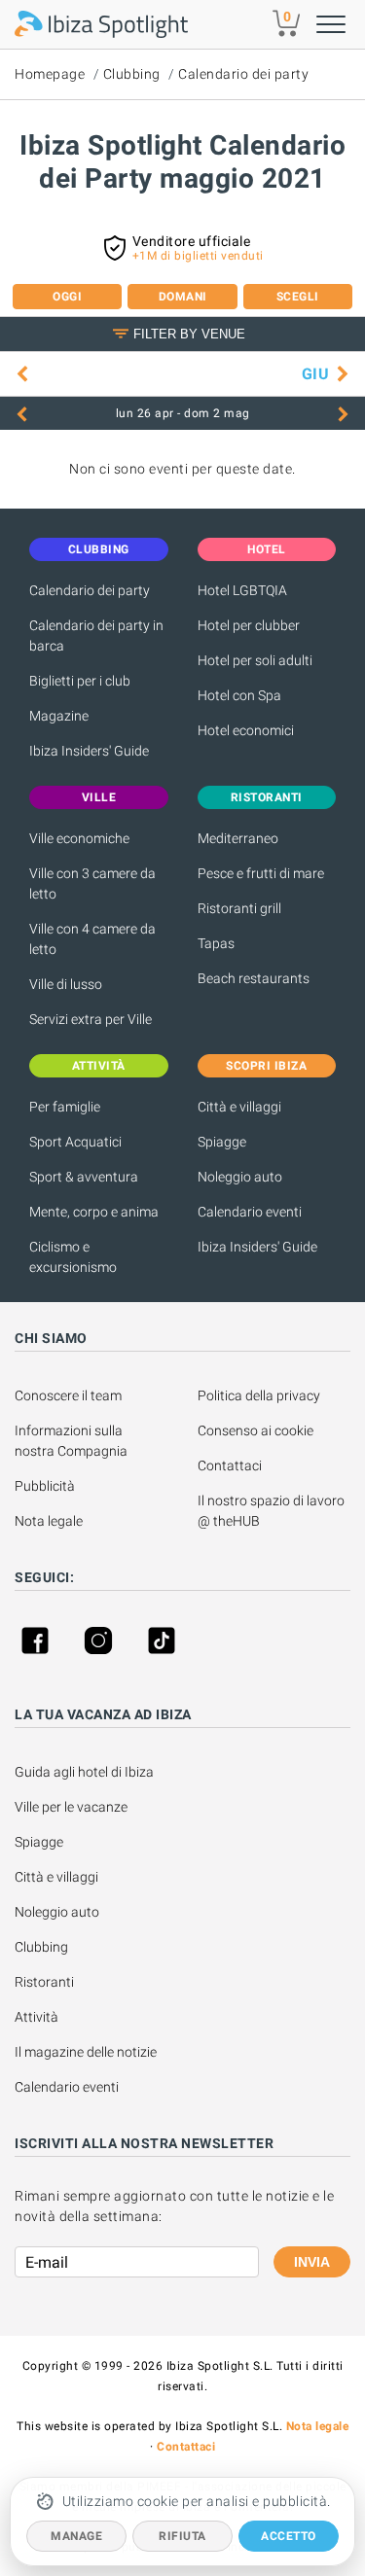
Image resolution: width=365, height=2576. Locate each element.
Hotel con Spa (239, 695)
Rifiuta (182, 2536)
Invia (312, 2262)
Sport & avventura (84, 1177)
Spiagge (222, 1142)
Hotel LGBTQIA (242, 590)
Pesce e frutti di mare (261, 873)
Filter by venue (189, 334)
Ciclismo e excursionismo (73, 1257)
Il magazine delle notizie (86, 2052)
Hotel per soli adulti (255, 660)
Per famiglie (65, 1107)
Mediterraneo (238, 838)
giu (316, 374)
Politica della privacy (259, 1395)
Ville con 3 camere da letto (92, 883)
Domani (183, 297)
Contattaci (230, 1465)
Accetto (289, 2536)
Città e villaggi (239, 1107)
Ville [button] (99, 797)
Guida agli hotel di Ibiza (84, 1772)
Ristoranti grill (239, 908)
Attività (38, 2017)
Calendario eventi (250, 1212)
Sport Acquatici (75, 1142)
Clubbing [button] (99, 549)
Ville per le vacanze (71, 1807)
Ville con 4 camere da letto (92, 939)
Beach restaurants (254, 978)
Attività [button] (99, 1066)
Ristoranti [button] (267, 797)
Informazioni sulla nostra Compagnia (71, 1441)
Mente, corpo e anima (94, 1212)
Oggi (67, 297)
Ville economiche (79, 838)
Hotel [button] (267, 549)
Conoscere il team (68, 1395)
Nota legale (49, 1521)
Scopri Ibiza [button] (266, 1066)
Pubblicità (45, 1486)
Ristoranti (44, 1982)
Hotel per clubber (249, 625)
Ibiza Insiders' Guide (89, 751)
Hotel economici (246, 730)
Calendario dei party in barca (96, 635)
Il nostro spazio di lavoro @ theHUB (273, 1511)
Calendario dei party (243, 74)
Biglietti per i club (80, 681)
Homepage (50, 74)
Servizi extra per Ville (91, 1019)
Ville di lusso (66, 984)
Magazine (59, 716)
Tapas (216, 943)
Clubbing (132, 74)
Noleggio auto (240, 1177)
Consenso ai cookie (255, 1430)
